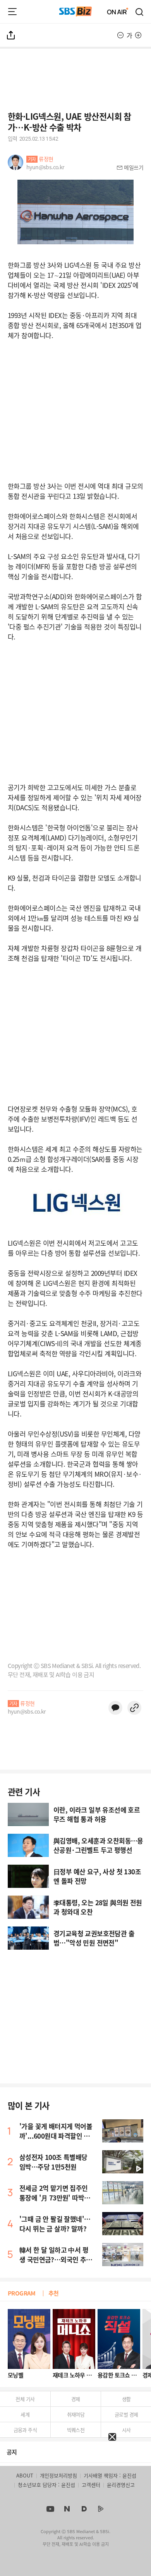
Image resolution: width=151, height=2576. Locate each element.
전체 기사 (25, 2399)
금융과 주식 (25, 2430)
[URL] (134, 1708)
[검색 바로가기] (140, 12)
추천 (54, 2293)
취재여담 (76, 2414)
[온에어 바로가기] (118, 12)
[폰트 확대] (138, 35)
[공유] (11, 35)
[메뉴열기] (12, 12)
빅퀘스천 (76, 2430)
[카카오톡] (115, 1708)
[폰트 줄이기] (120, 35)
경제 (76, 2399)
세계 (25, 2414)
